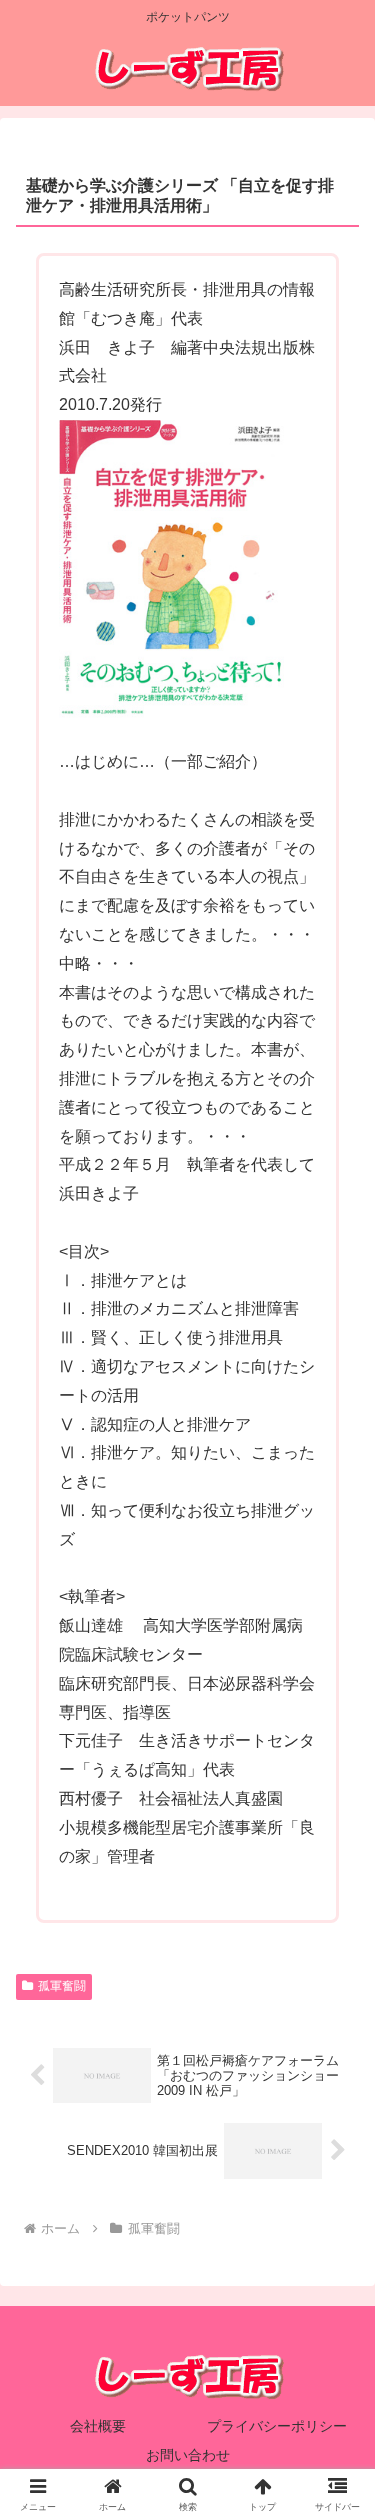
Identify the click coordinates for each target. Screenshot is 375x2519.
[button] (335, 2394)
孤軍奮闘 (62, 1986)
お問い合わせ (188, 2455)
